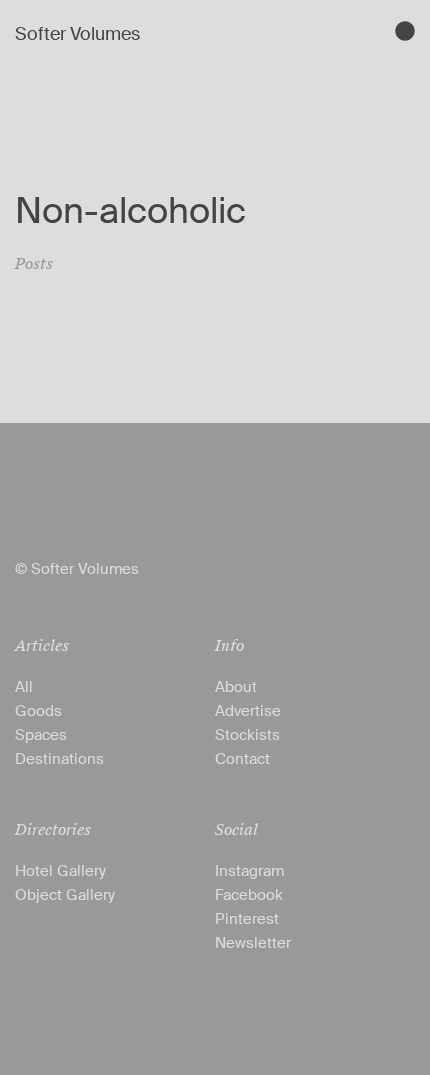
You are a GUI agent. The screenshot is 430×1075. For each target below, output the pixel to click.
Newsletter (253, 943)
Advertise (248, 711)
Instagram (249, 871)
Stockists (247, 735)
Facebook (249, 895)
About (236, 687)
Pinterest (247, 919)
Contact (242, 759)
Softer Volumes (77, 34)
